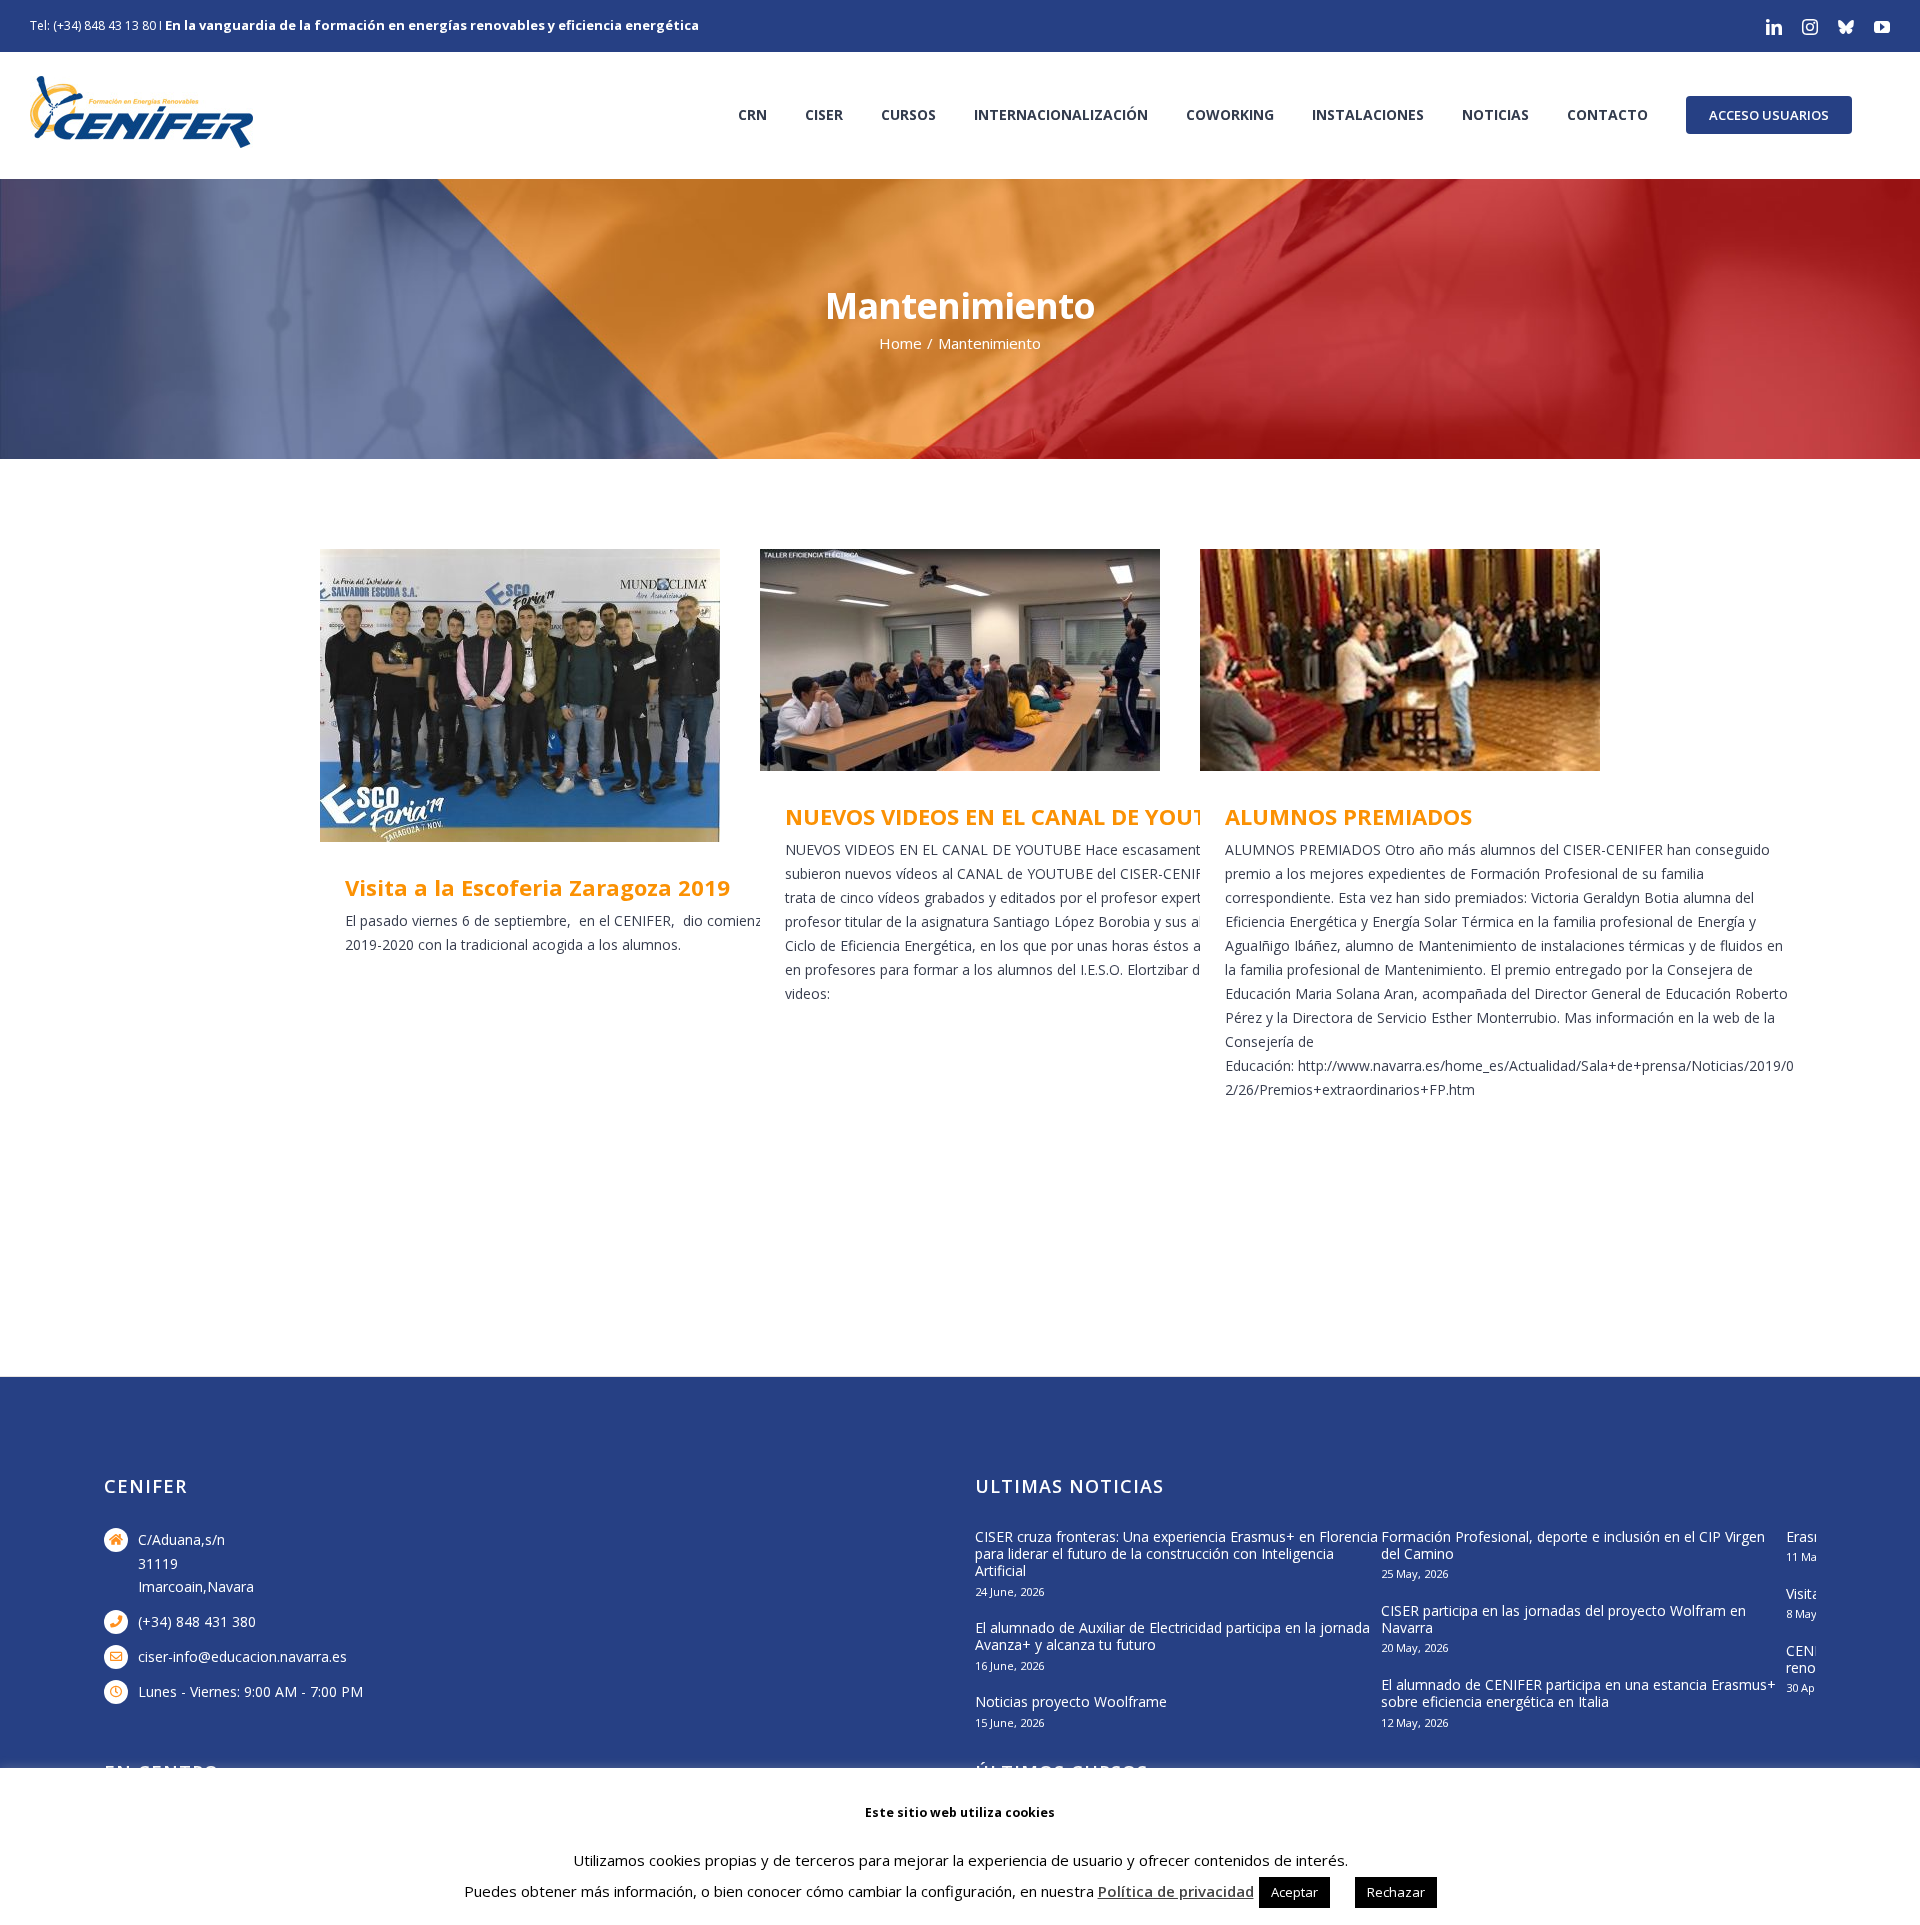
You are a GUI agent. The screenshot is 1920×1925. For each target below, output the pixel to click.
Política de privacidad (1176, 1891)
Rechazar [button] (1396, 1892)
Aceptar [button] (1294, 1892)
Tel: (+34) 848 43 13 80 (93, 25)
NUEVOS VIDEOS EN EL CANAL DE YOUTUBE (1041, 660)
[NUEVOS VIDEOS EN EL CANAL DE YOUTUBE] (1070, 660)
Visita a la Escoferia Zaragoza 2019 (601, 695)
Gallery (659, 695)
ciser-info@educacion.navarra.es (242, 1656)
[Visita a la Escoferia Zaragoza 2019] (630, 695)
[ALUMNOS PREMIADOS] (1510, 660)
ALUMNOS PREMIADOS (1481, 660)
